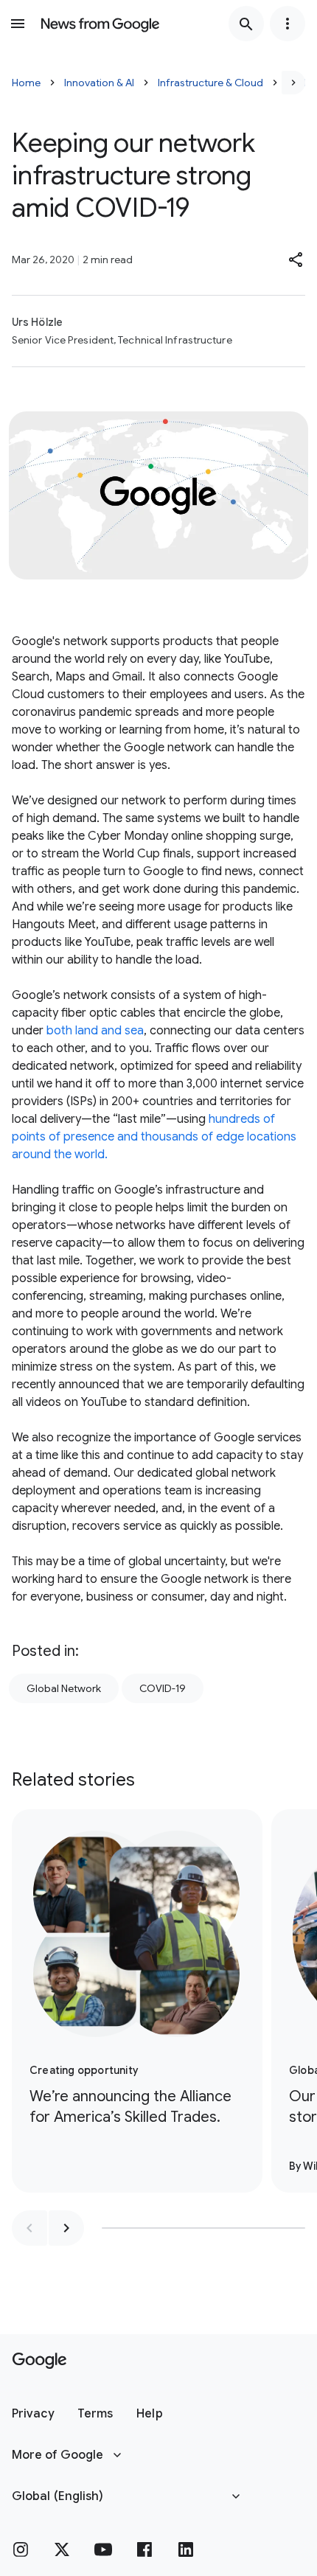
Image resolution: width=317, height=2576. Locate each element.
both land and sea (95, 1031)
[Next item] (66, 2228)
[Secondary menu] (288, 24)
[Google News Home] (100, 24)
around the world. (60, 1155)
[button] (296, 260)
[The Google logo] (39, 2361)
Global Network (64, 1688)
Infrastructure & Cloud (210, 83)
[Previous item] (29, 2228)
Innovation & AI (99, 83)
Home (26, 83)
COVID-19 (163, 1688)
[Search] (246, 24)
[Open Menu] (18, 24)
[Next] (293, 83)
